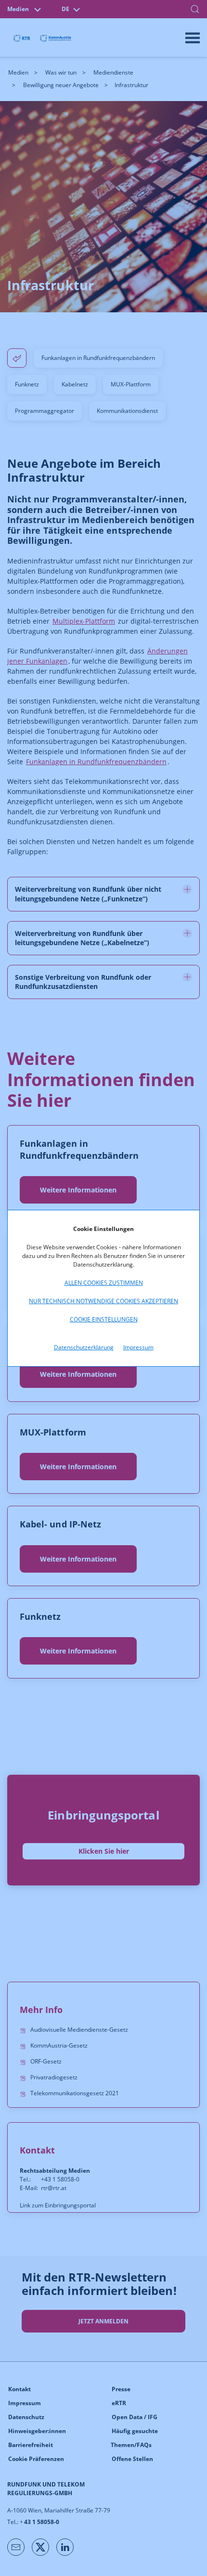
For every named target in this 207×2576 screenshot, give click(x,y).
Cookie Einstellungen (104, 1319)
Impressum (138, 1347)
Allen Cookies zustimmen (104, 1283)
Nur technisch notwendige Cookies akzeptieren (103, 1301)
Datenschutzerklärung (84, 1347)
